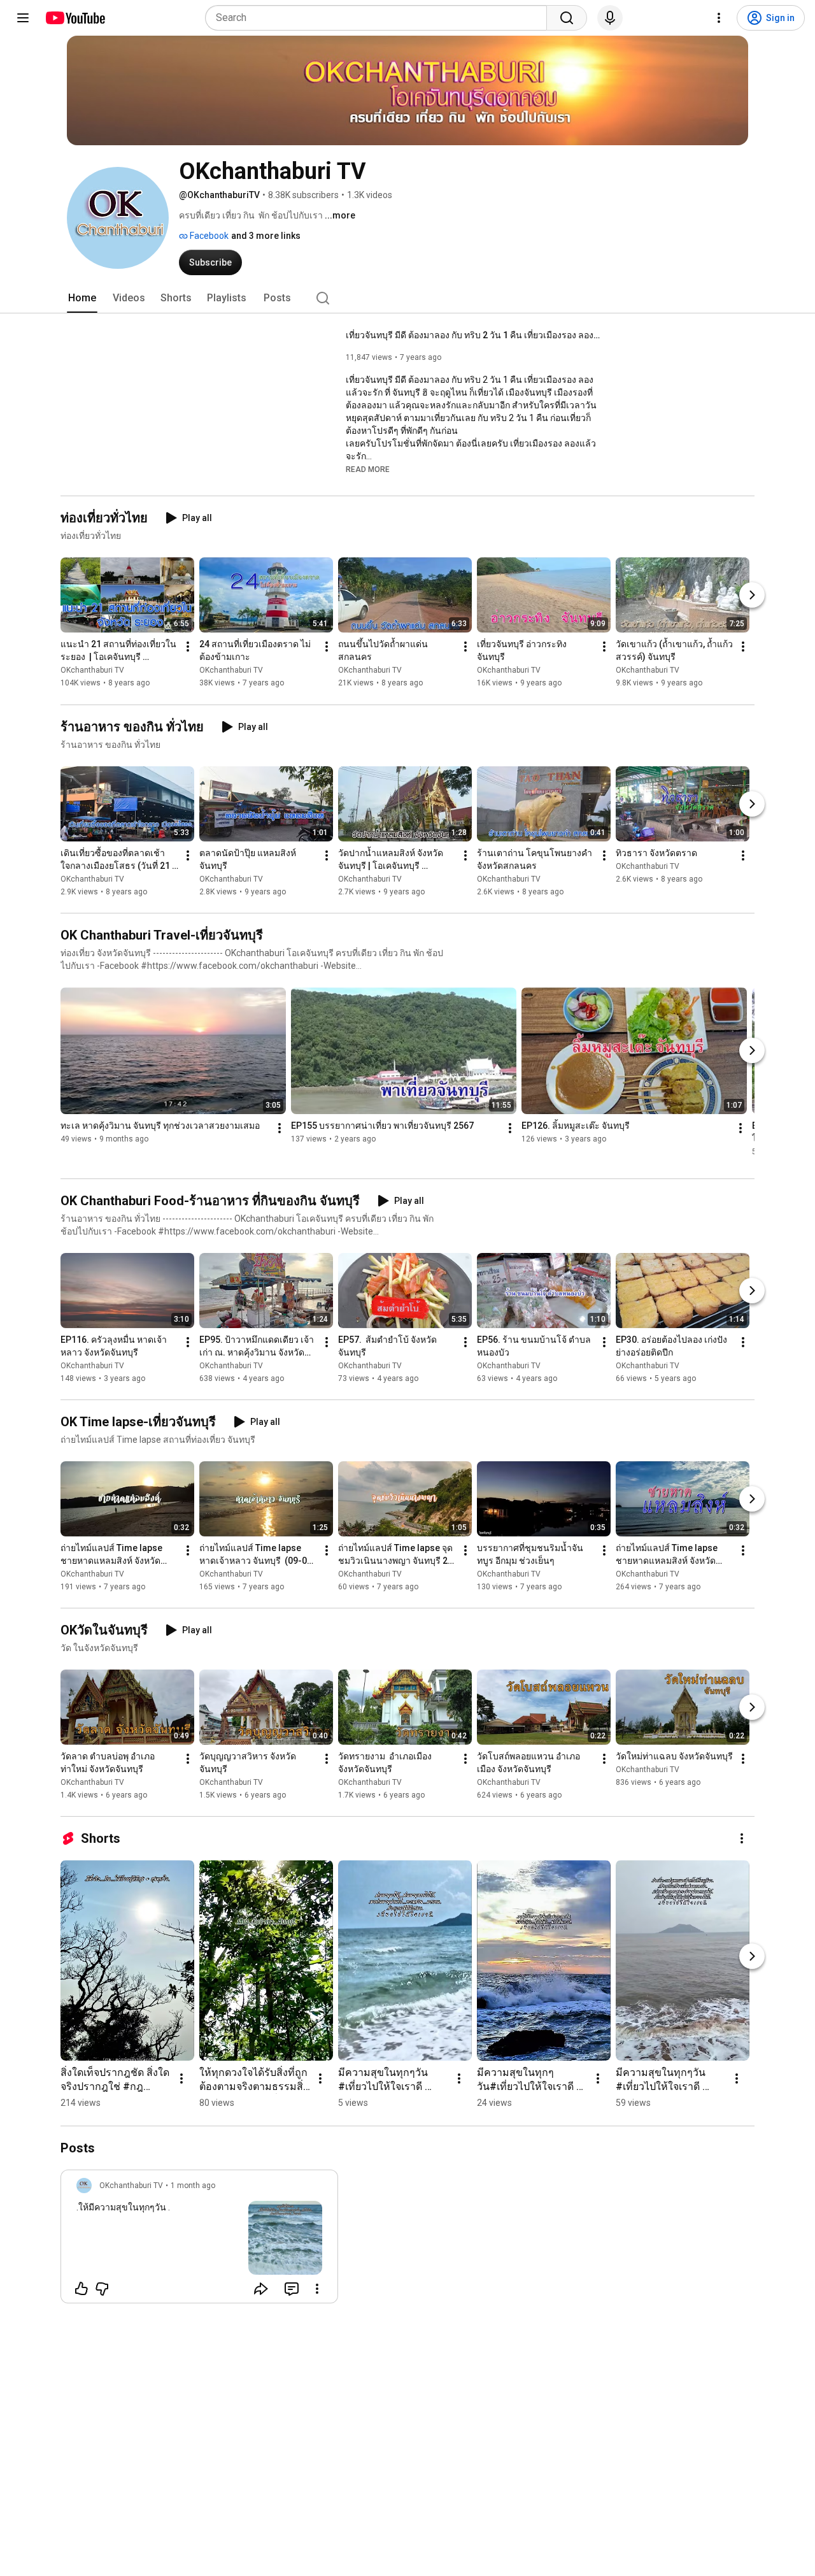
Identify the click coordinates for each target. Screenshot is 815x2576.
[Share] (261, 2289)
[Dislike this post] (102, 2289)
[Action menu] (317, 2289)
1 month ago (193, 2186)
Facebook (208, 236)
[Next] (752, 596)
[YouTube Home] (75, 18)
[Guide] (23, 18)
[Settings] (719, 18)
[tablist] (407, 298)
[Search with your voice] (610, 18)
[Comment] (292, 2289)
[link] (199, 2240)
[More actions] (188, 647)
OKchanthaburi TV (92, 671)
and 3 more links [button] (266, 236)
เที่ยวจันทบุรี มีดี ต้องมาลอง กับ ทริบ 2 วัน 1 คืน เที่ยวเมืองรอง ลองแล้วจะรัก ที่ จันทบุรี (473, 335)
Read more (368, 469)
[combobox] (380, 18)
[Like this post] (81, 2289)
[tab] (82, 298)
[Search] (567, 18)
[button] (368, 469)
